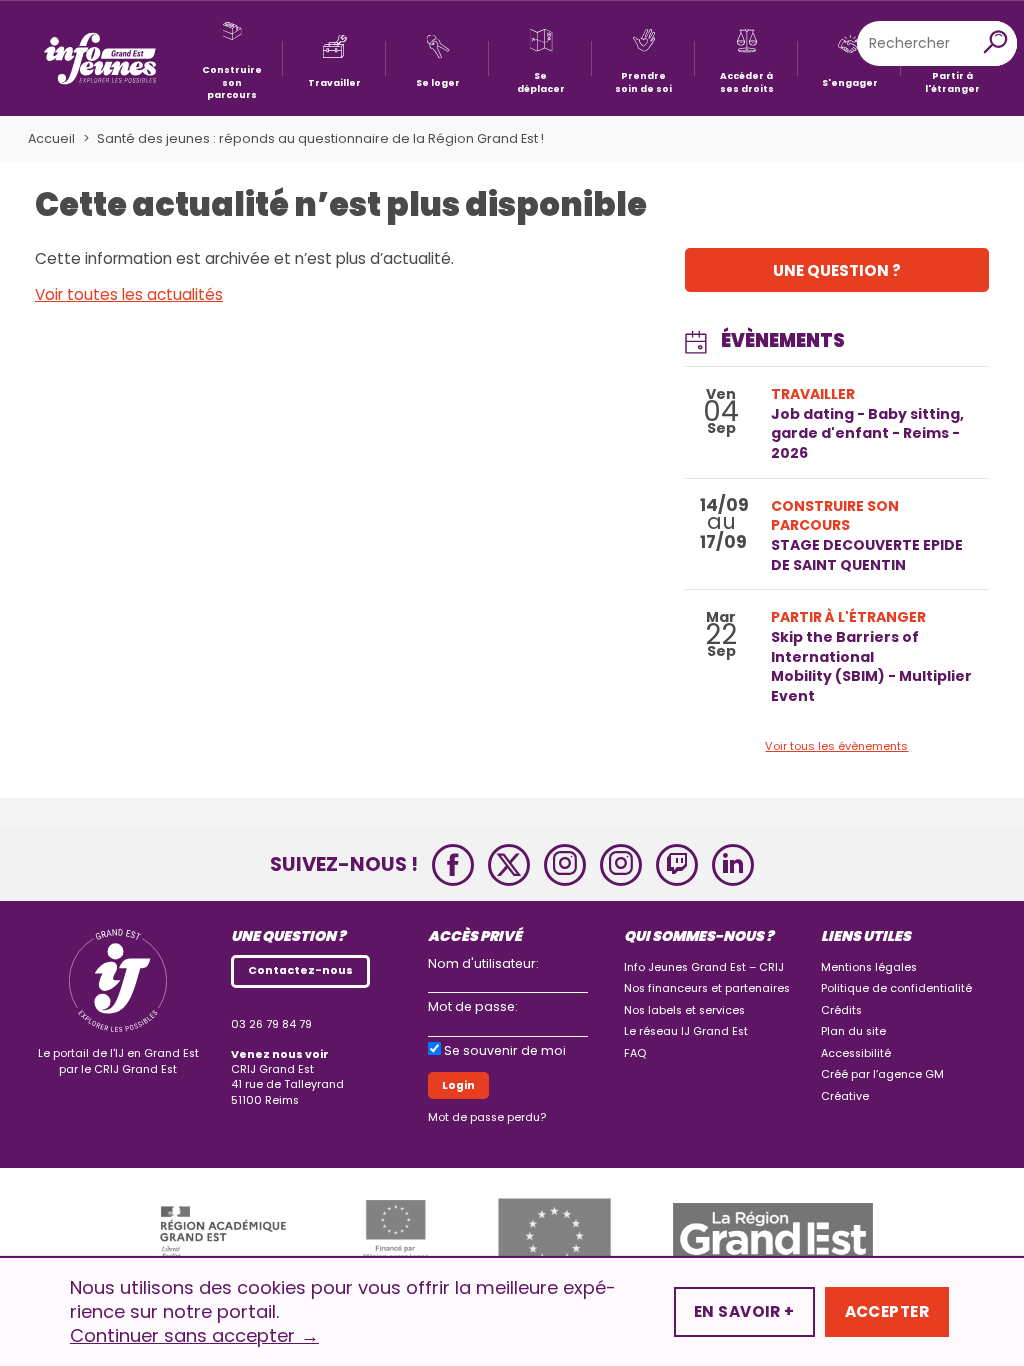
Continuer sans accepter (194, 1336)
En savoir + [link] (744, 1311)
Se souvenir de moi (505, 1050)
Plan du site (853, 1031)
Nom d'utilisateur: (483, 963)
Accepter (887, 1311)
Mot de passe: (473, 1006)
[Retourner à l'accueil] (100, 58)
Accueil (51, 138)
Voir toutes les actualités (129, 294)
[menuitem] (231, 58)
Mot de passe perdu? (487, 1117)
